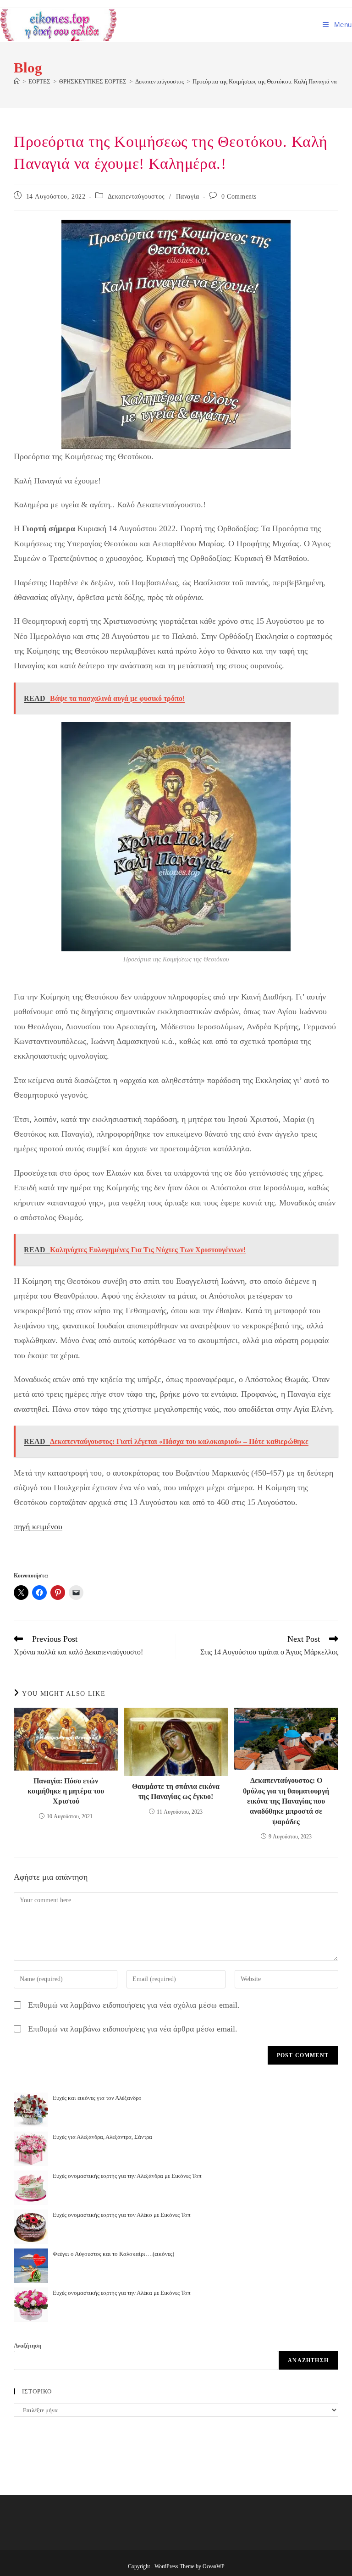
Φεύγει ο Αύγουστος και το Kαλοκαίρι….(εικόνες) (113, 2254)
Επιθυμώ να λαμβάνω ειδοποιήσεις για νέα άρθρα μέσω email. (133, 2029)
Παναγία (188, 197)
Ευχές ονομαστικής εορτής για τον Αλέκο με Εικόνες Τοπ (122, 2215)
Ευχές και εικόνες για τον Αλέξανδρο (97, 2098)
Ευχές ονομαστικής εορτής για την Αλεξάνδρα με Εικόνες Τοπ (127, 2176)
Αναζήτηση (27, 2346)
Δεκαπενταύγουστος (136, 197)
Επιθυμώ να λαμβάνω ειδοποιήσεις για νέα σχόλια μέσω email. (134, 2005)
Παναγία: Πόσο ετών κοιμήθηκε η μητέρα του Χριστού (66, 1791)
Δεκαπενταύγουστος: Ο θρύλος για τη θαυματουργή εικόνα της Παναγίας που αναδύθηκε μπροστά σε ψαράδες (286, 1801)
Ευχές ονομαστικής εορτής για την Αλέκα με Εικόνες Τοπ (122, 2293)
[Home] (17, 81)
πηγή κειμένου (38, 1527)
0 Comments (239, 197)
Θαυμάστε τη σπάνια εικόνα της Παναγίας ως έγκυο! (176, 1791)
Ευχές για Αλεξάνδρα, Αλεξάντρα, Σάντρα (102, 2137)
